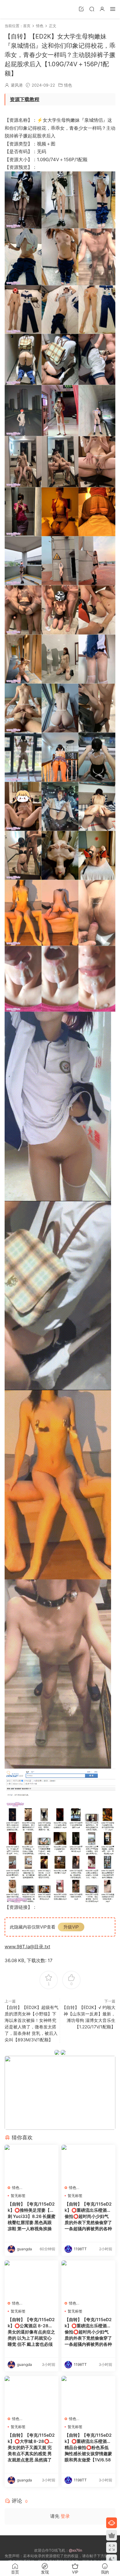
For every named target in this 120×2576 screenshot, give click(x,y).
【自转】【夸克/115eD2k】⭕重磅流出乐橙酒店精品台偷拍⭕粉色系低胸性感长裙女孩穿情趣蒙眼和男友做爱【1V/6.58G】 (88, 2448)
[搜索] (92, 9)
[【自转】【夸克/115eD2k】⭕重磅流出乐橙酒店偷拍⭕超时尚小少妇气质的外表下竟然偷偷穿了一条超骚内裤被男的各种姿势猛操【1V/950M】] (88, 2163)
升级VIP (71, 1927)
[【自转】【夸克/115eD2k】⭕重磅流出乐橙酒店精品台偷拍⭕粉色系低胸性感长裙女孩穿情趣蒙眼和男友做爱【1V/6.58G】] (88, 2394)
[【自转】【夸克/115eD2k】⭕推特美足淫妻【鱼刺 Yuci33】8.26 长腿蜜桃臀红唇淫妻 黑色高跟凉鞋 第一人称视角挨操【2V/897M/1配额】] (32, 2163)
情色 (68, 85)
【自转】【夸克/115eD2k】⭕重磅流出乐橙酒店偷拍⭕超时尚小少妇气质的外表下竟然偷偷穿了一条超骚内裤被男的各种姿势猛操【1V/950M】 (88, 2217)
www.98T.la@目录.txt (27, 1947)
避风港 (17, 85)
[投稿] (81, 9)
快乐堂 (14, 9)
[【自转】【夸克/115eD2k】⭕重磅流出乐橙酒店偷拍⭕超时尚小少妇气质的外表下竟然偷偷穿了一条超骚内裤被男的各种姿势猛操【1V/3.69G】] (88, 2279)
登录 (65, 2516)
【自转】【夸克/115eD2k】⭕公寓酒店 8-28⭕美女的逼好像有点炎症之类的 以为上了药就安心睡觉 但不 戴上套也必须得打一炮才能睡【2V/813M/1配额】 (31, 2332)
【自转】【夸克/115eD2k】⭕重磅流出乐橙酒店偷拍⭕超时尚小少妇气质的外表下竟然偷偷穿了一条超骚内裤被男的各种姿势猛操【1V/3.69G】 (88, 2332)
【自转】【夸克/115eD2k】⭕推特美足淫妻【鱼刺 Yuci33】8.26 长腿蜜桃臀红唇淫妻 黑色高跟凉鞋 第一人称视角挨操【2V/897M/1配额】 (32, 2217)
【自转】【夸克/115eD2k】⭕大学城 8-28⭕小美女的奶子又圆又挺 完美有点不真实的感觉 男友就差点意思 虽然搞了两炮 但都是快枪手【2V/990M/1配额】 (31, 2448)
